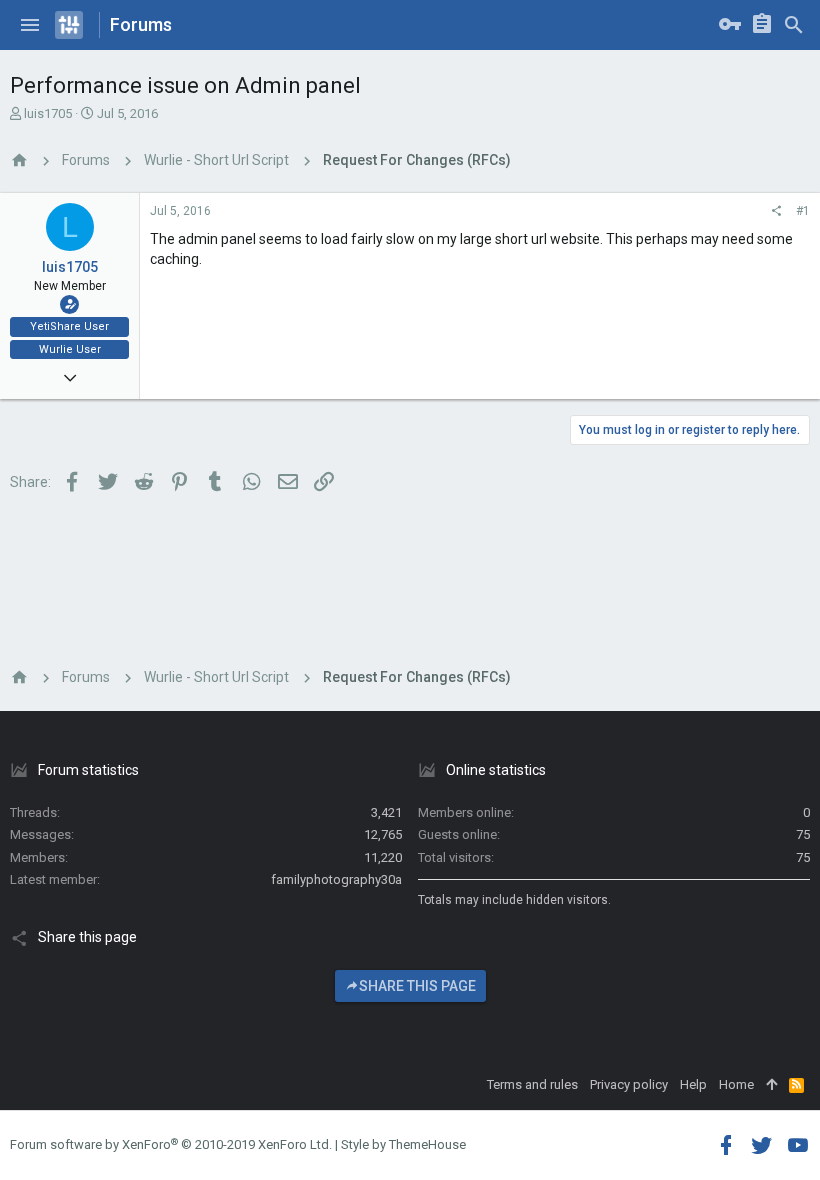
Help (693, 1084)
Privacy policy (629, 1084)
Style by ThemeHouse (403, 1144)
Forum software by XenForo (171, 1144)
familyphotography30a (336, 879)
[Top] (771, 1085)
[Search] (794, 25)
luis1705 (48, 113)
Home (736, 1084)
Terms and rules (532, 1084)
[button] (30, 25)
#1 (803, 211)
